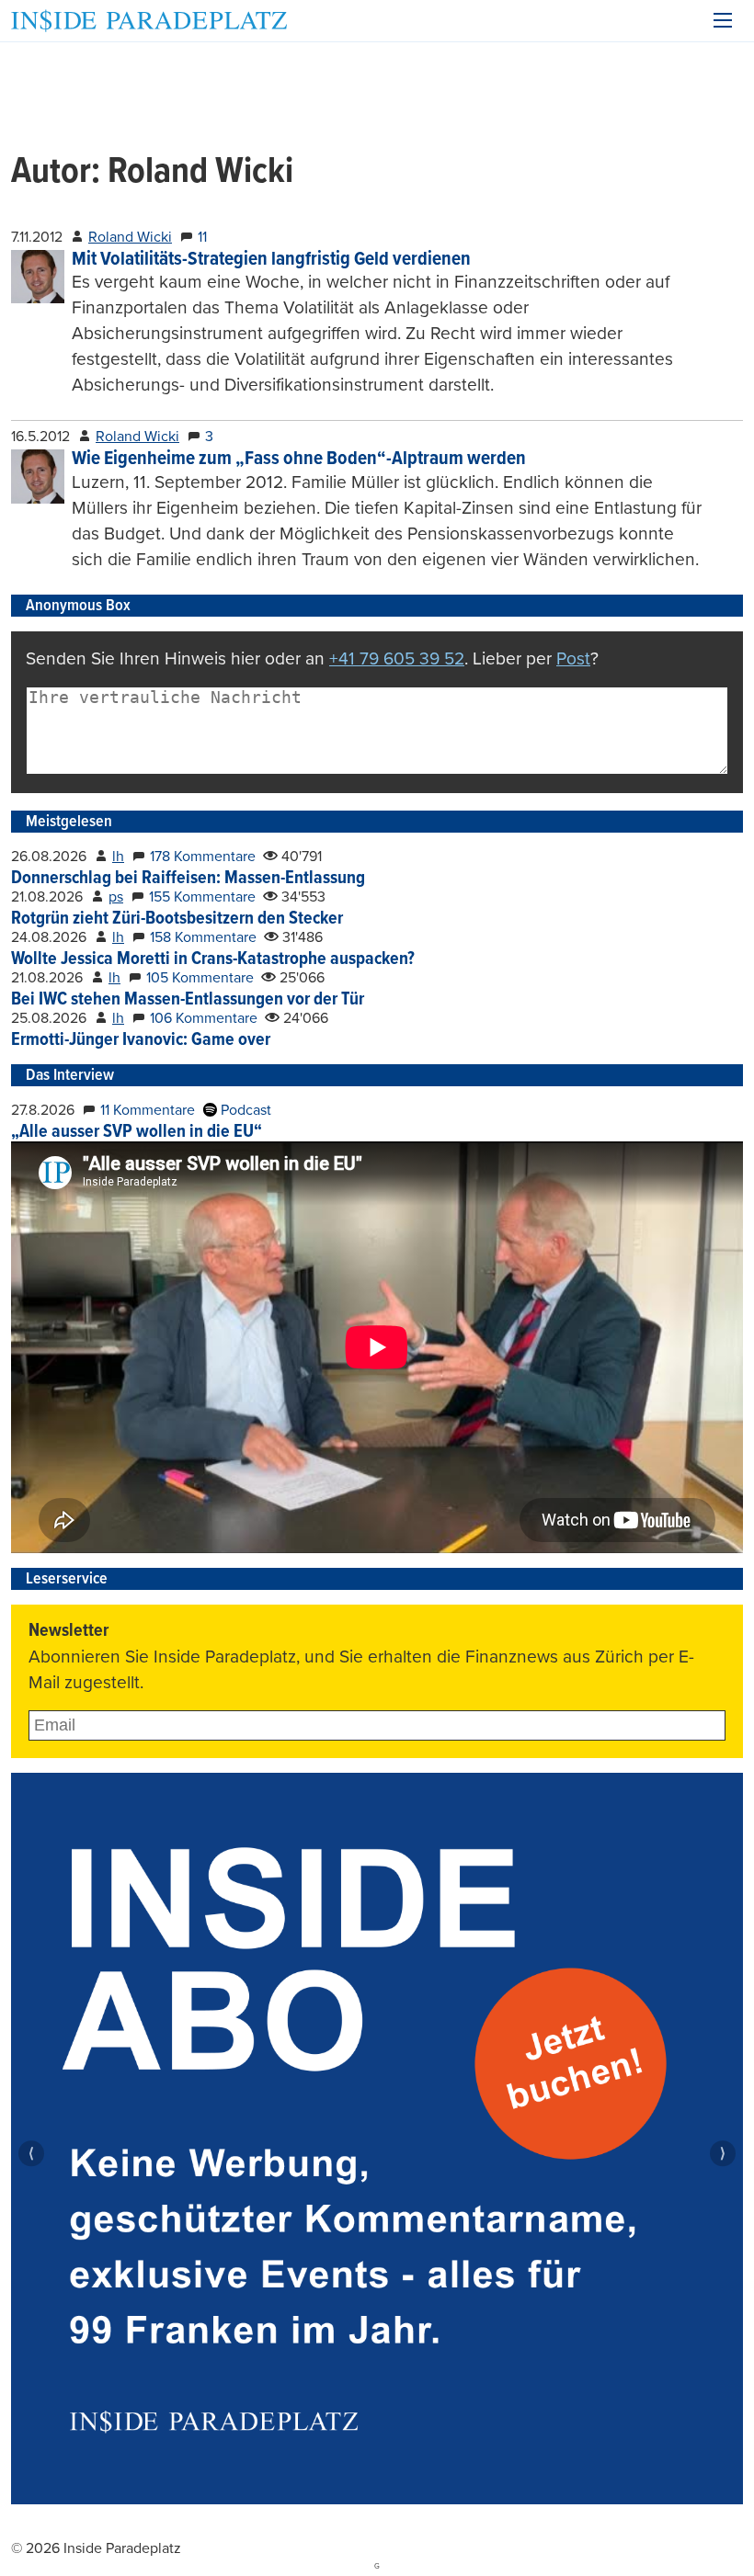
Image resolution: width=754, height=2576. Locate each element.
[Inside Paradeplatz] (149, 21)
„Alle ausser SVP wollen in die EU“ (137, 1132)
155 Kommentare (202, 897)
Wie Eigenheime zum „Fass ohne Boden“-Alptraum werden (299, 459)
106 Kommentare (204, 1018)
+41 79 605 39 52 (397, 658)
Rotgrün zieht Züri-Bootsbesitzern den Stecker (177, 919)
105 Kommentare (200, 978)
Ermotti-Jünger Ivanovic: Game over (141, 1040)
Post (573, 658)
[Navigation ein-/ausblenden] (723, 20)
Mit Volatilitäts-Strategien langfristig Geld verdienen (271, 260)
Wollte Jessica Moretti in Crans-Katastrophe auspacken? (213, 959)
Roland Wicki (130, 237)
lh (118, 857)
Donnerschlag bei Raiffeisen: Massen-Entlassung (188, 879)
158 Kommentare (203, 937)
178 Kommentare (203, 857)
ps (116, 897)
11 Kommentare (148, 1110)
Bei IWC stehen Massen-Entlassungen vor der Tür (188, 1000)
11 (202, 237)
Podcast (244, 1110)
